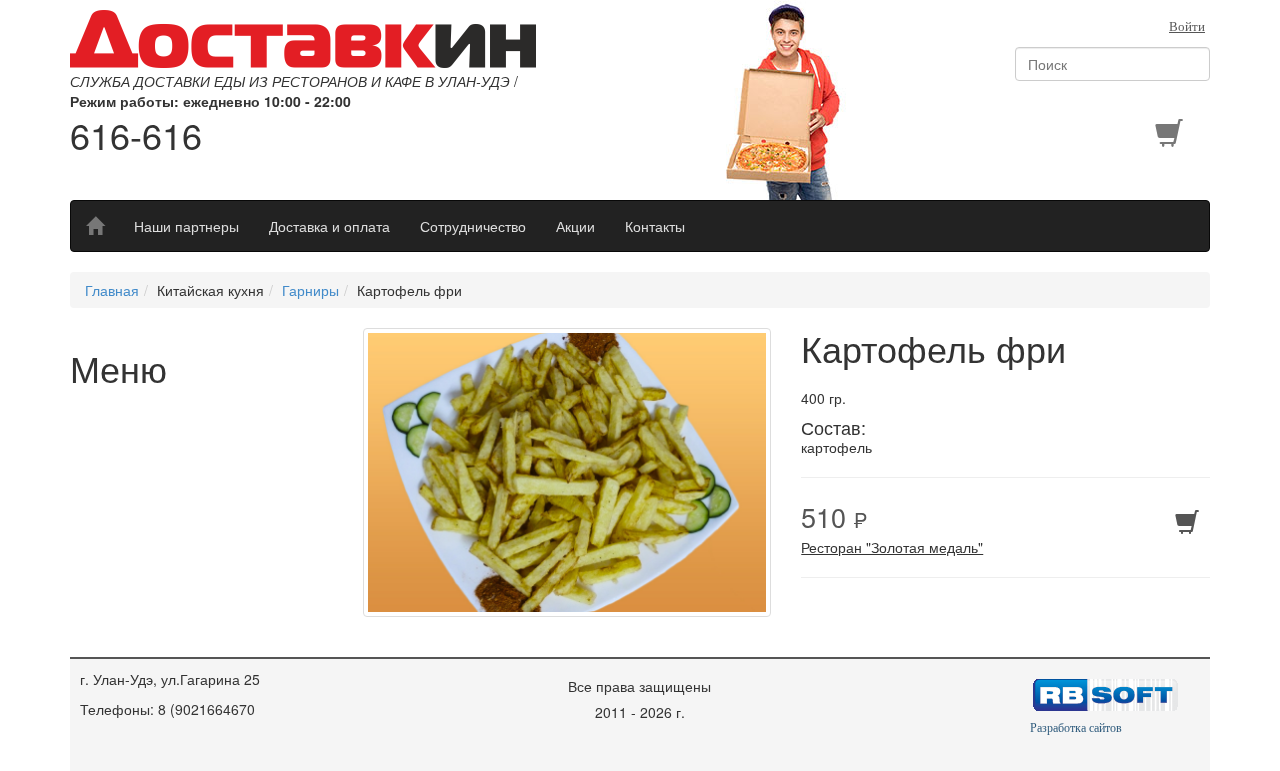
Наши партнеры (186, 226)
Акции (575, 226)
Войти (1187, 26)
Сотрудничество (473, 226)
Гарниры (310, 290)
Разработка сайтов (1076, 728)
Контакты (655, 226)
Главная (112, 290)
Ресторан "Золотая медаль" (892, 547)
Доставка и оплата (329, 226)
